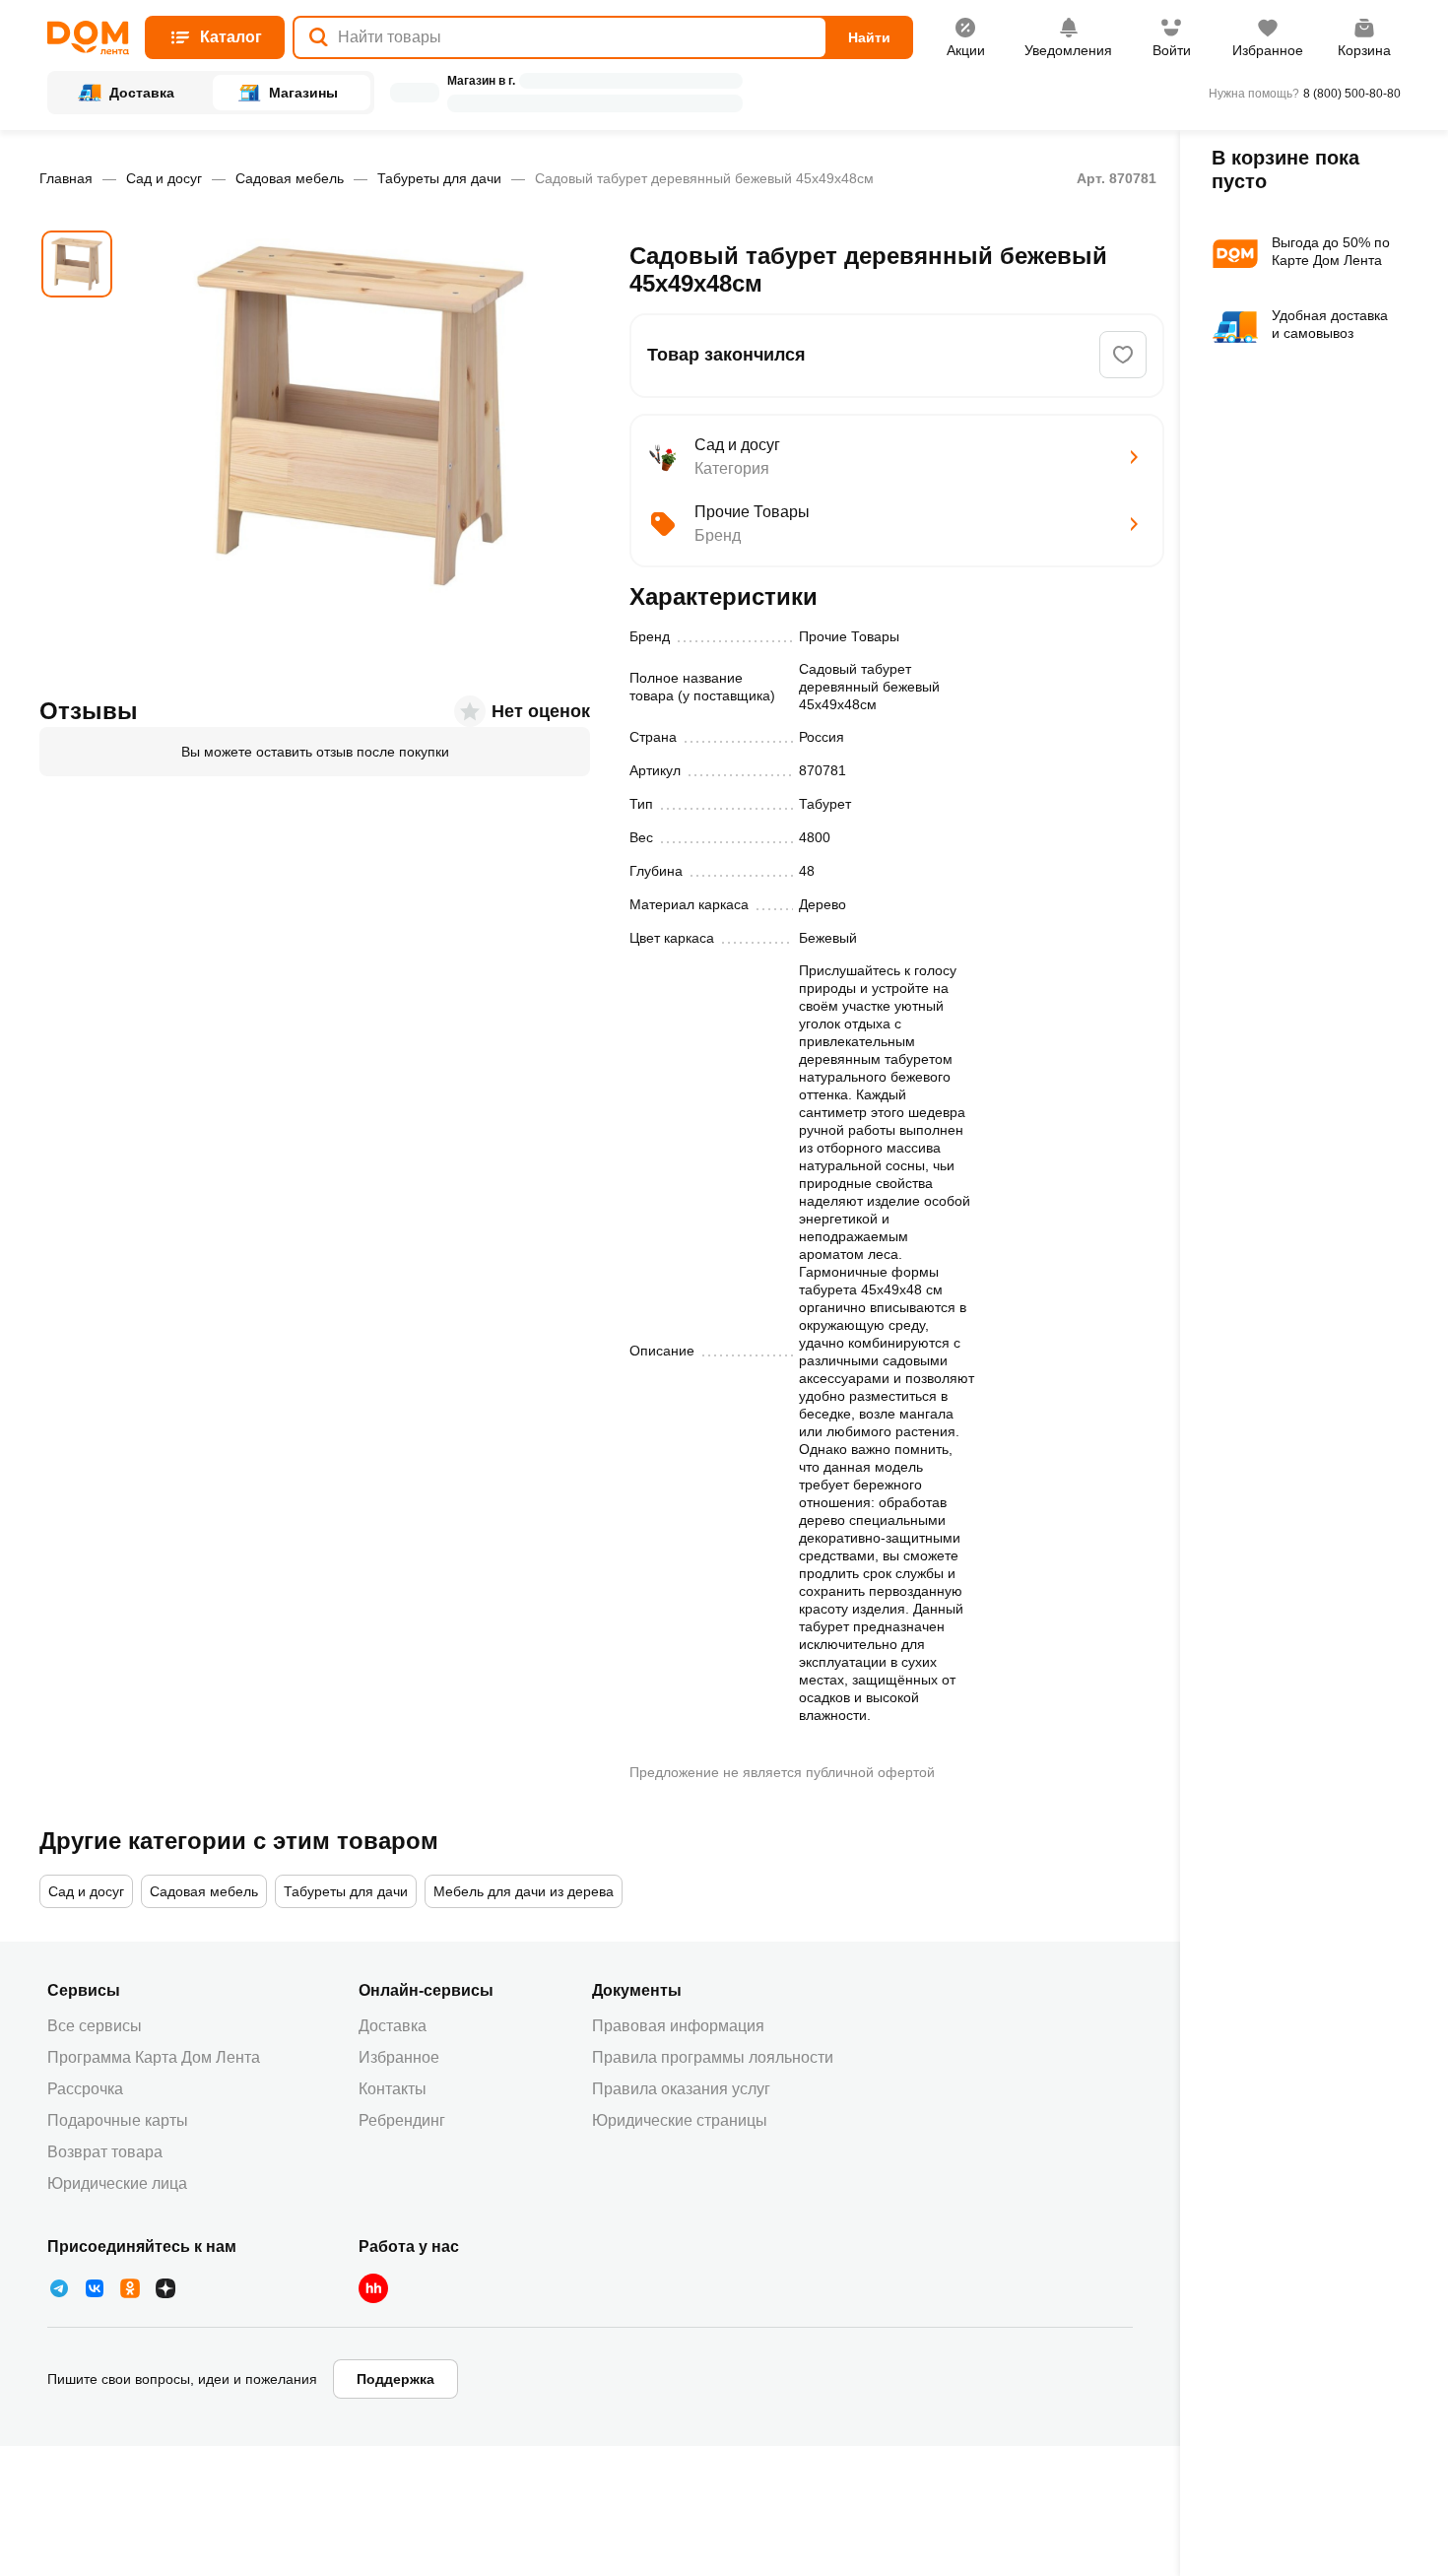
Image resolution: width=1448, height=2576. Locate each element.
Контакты (393, 2089)
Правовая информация (678, 2026)
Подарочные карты (118, 2120)
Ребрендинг (402, 2120)
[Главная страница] (88, 38)
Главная (66, 178)
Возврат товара (105, 2152)
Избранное (399, 2057)
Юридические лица (117, 2183)
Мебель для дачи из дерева (524, 1891)
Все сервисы (95, 2026)
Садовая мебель (290, 178)
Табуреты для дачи (439, 178)
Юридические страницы (680, 2120)
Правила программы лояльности (713, 2057)
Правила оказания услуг (681, 2089)
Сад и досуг (164, 178)
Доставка (393, 2026)
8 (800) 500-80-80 (1352, 94)
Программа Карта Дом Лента (154, 2057)
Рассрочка (85, 2089)
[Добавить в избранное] (1123, 355)
